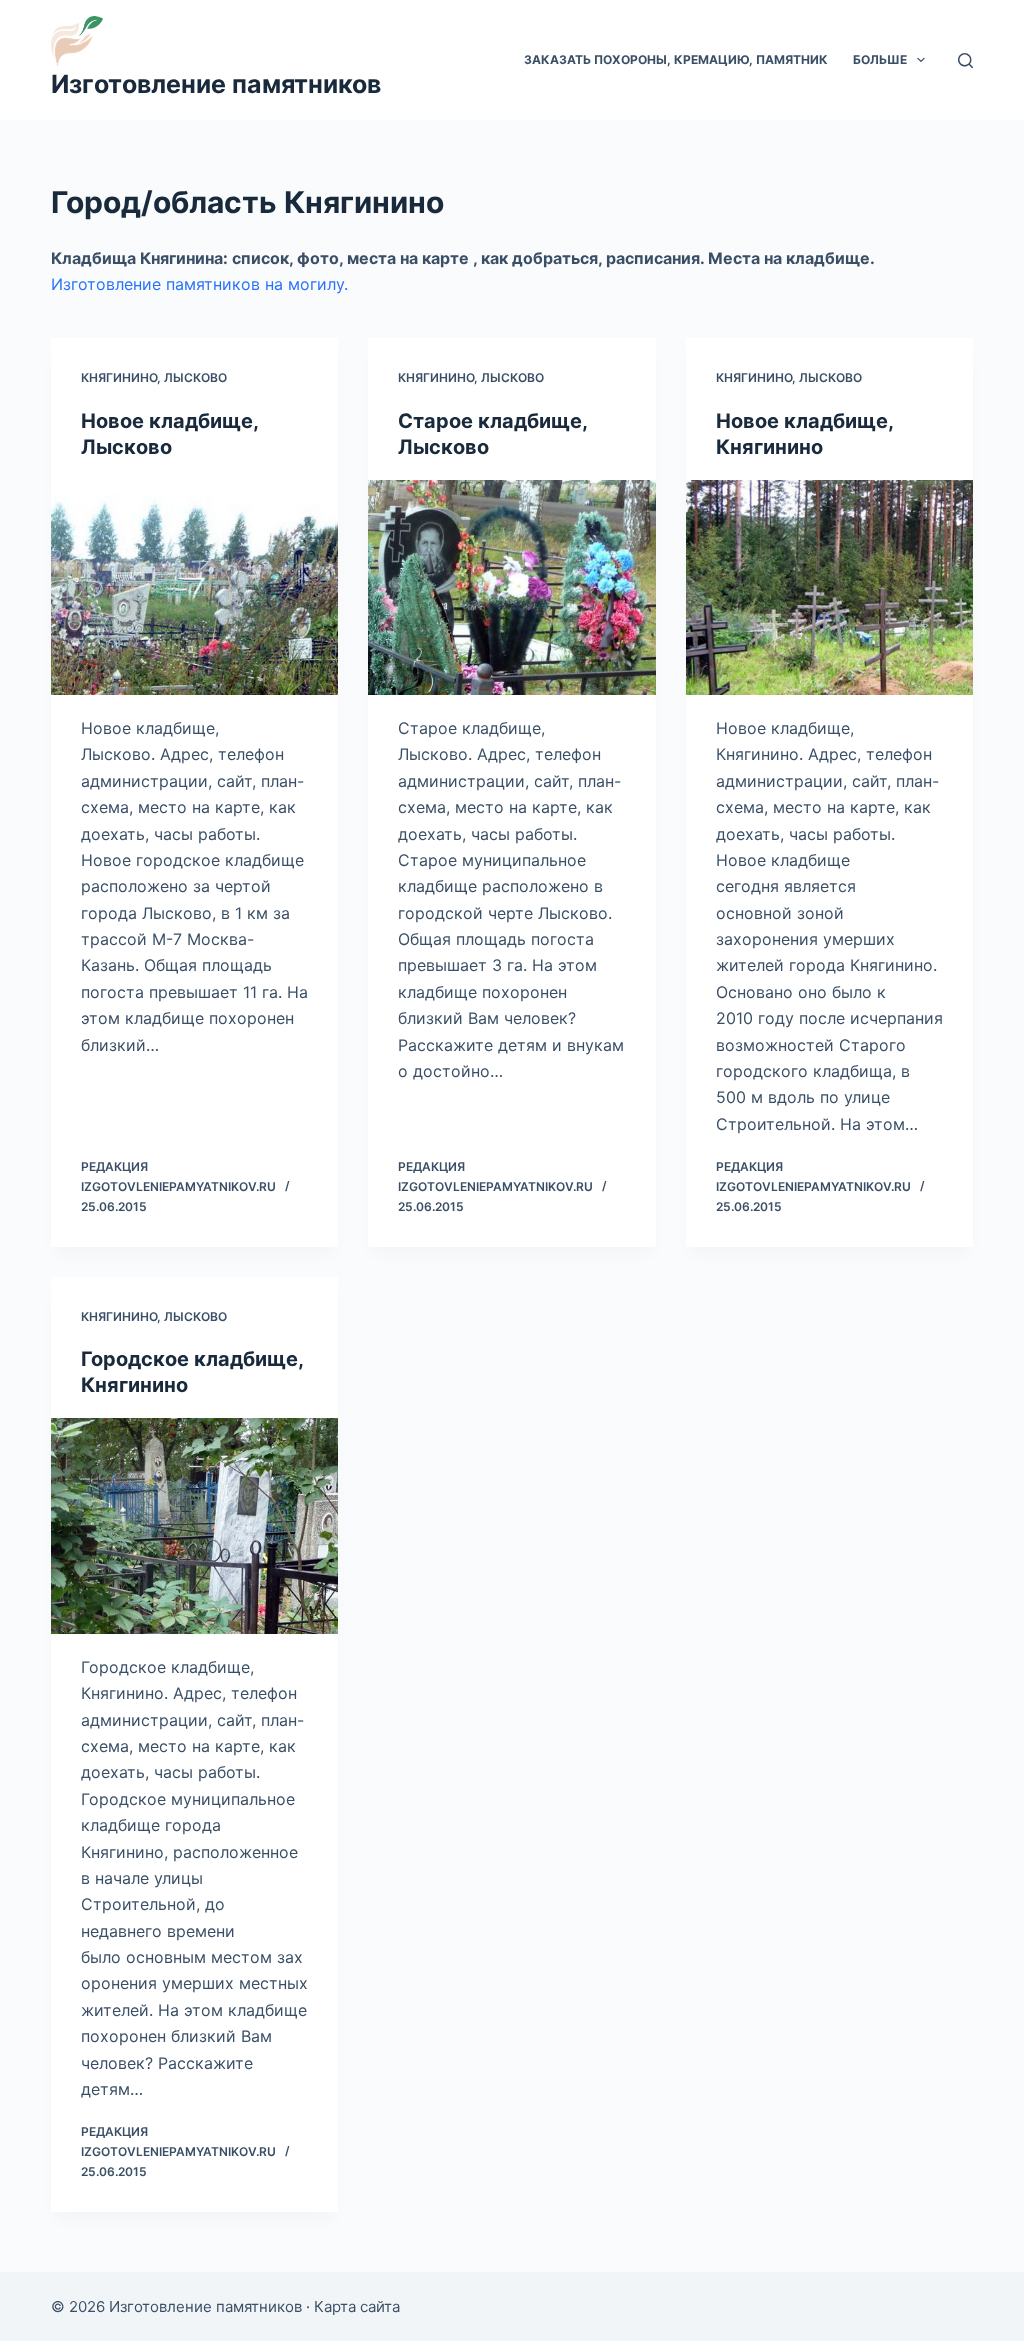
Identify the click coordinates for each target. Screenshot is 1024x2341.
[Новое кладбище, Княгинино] (829, 587)
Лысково (195, 377)
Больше (880, 59)
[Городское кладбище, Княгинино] (194, 1525)
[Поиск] (965, 60)
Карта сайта (357, 2306)
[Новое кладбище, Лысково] (194, 587)
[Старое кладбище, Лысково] (511, 587)
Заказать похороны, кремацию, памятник (676, 59)
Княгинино (119, 377)
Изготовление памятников (216, 84)
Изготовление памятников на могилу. (199, 284)
